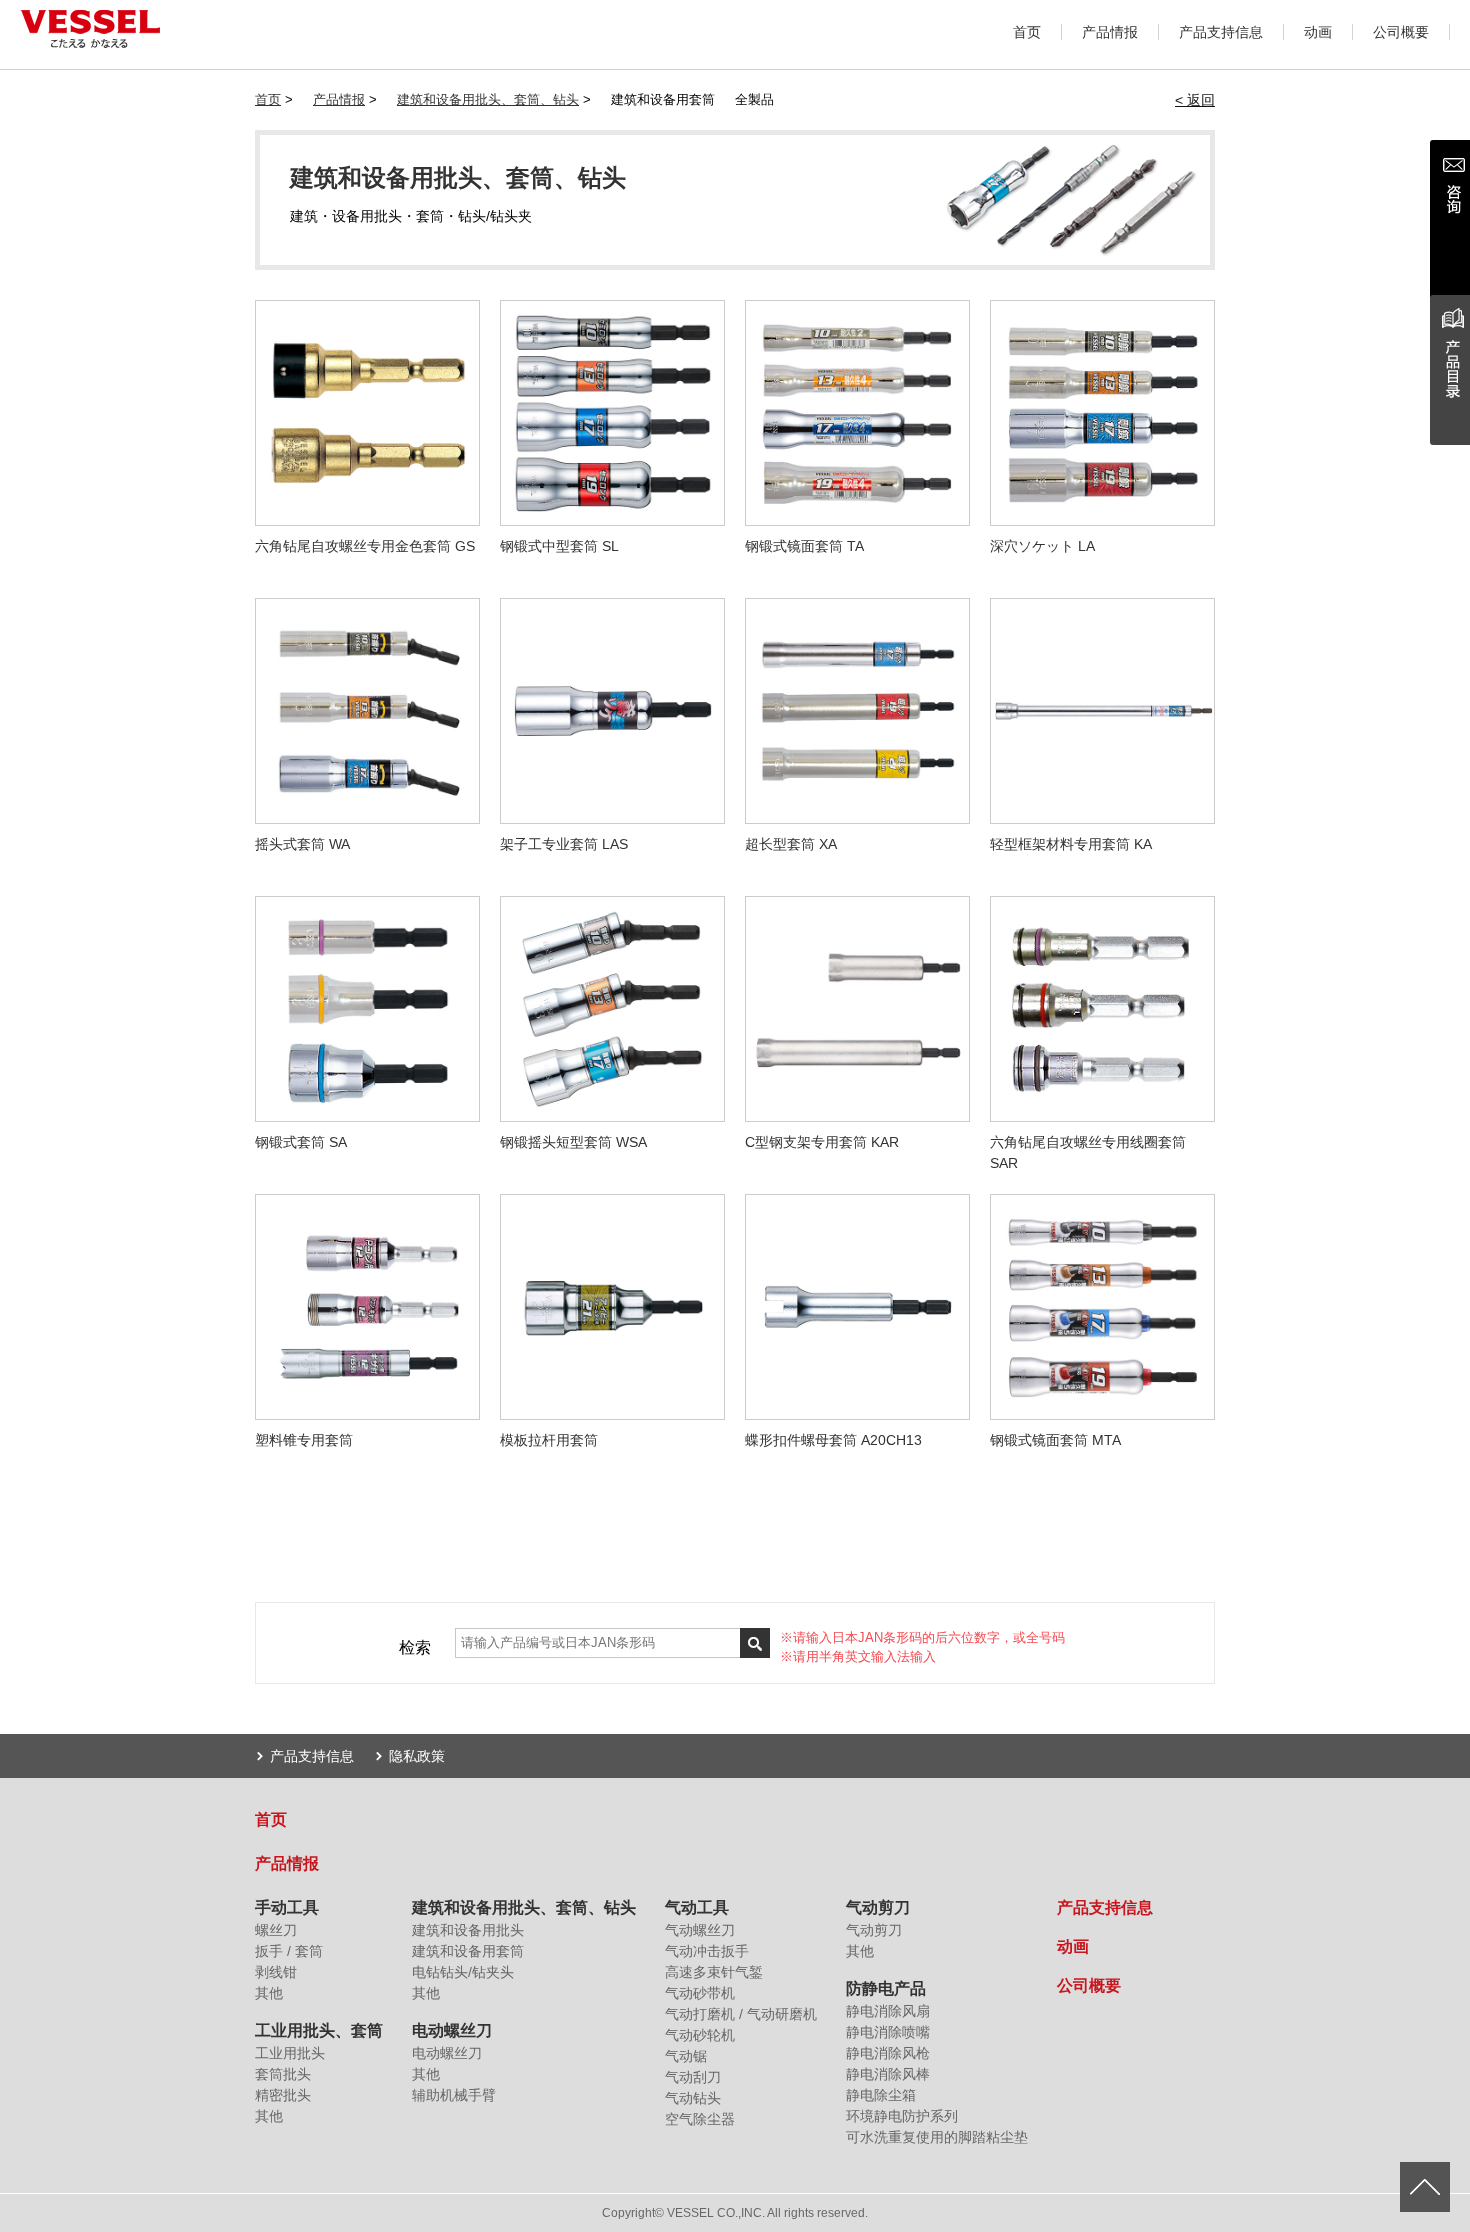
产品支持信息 (1221, 32)
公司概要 (1401, 32)
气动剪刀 (878, 1907)
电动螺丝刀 (452, 2030)
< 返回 (1195, 100)
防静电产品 (886, 1988)
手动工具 (287, 1907)
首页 (1027, 32)
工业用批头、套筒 (319, 2030)
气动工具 (697, 1907)
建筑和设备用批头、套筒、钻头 (488, 99)
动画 (1318, 32)
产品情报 (1110, 32)
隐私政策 (417, 1756)
